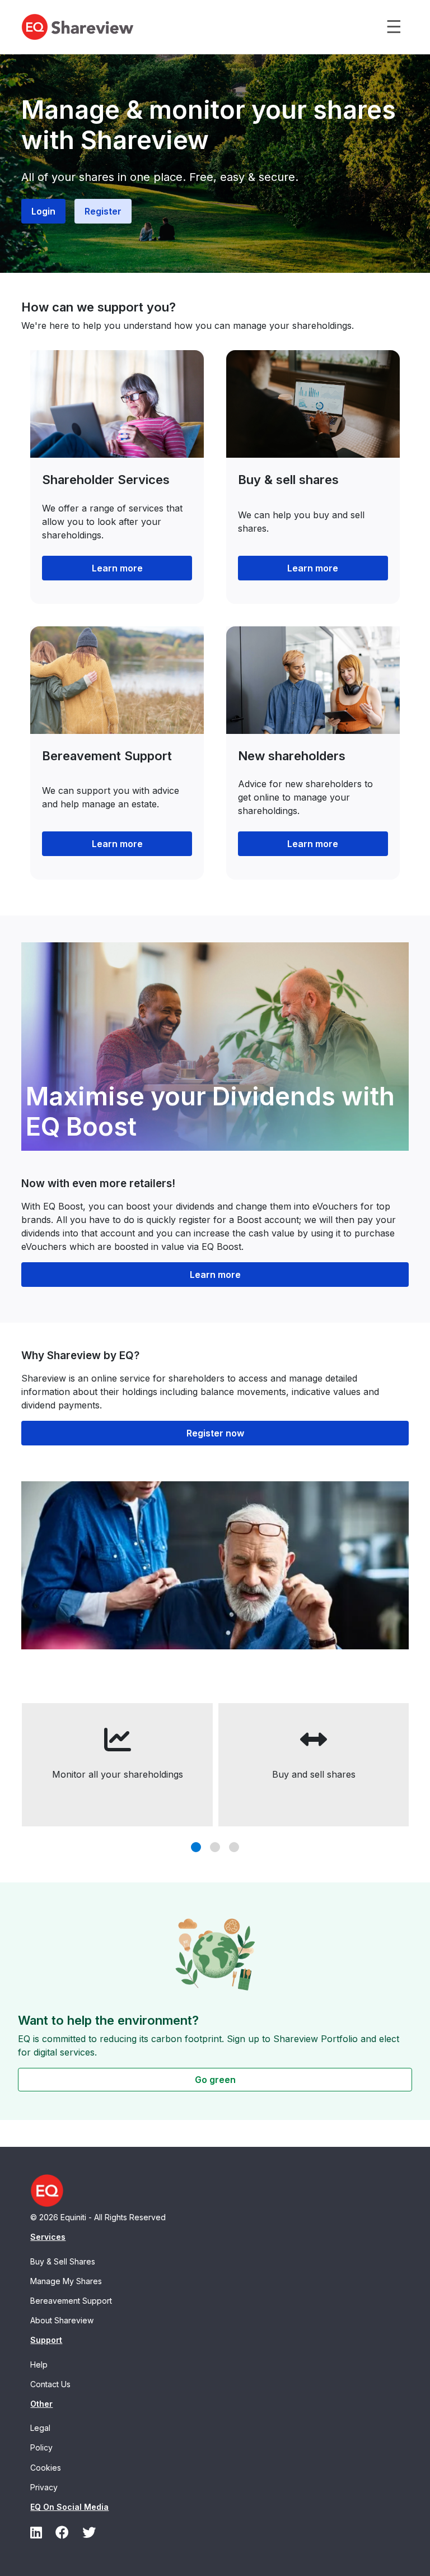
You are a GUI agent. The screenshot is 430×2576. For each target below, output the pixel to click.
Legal (40, 2428)
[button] (196, 1847)
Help (39, 2365)
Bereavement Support (71, 2301)
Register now (215, 1433)
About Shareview (62, 2320)
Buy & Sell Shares (63, 2261)
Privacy (44, 2487)
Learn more (117, 568)
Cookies (46, 2468)
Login (43, 211)
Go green (215, 2080)
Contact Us (50, 2384)
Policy (41, 2447)
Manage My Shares (66, 2281)
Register (103, 211)
